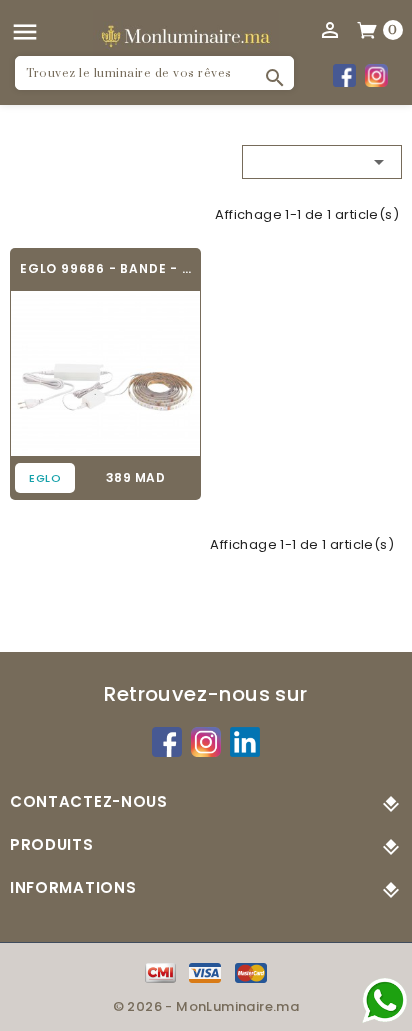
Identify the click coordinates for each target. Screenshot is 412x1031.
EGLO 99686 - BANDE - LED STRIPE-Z (105, 268)
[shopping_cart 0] (368, 29)
